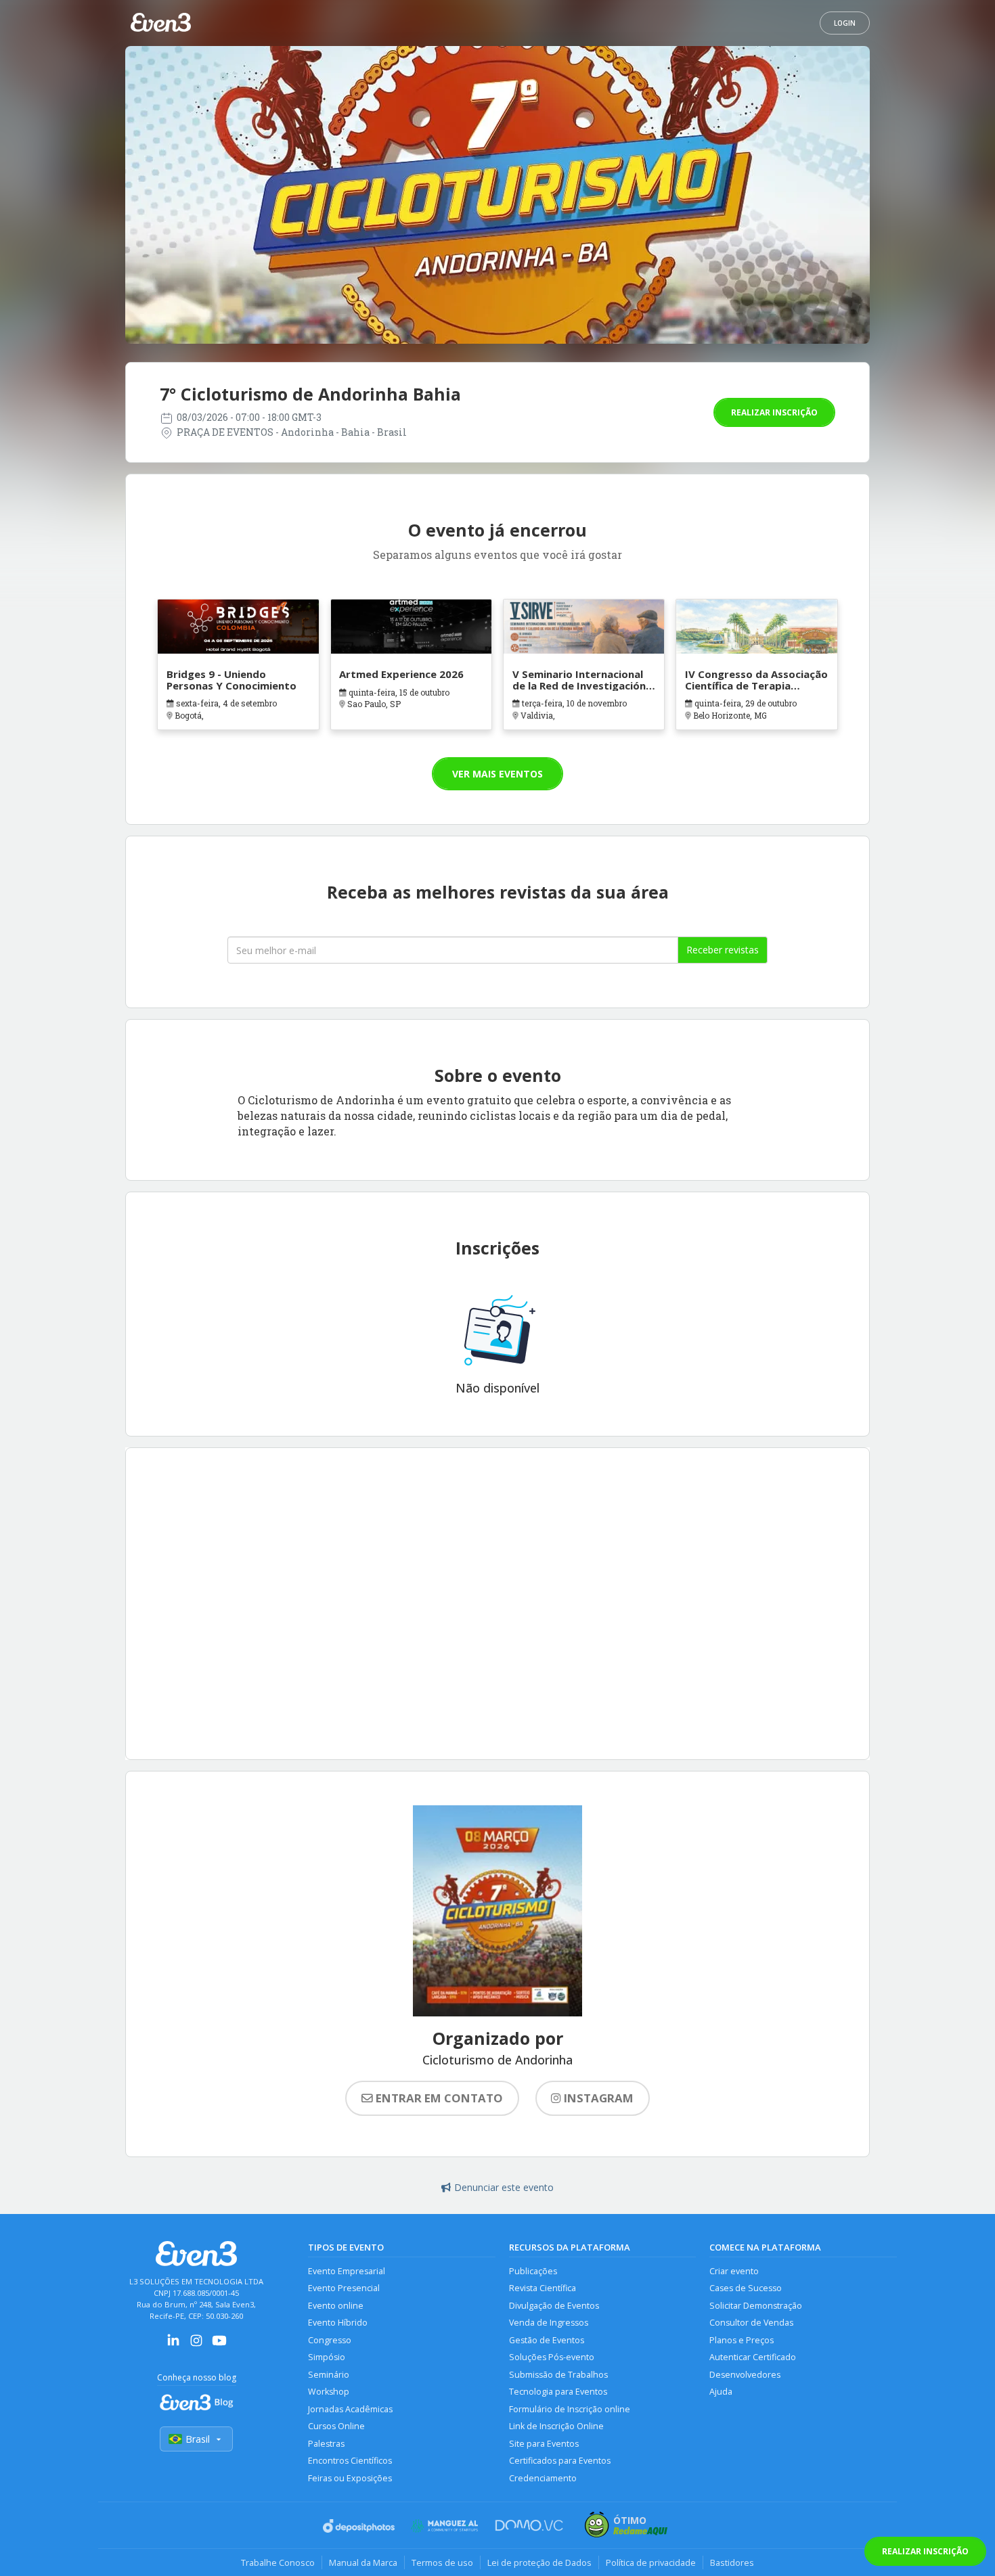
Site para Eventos (544, 2444)
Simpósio (327, 2357)
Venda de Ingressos (549, 2323)
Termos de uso (442, 2562)
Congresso (330, 2340)
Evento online (336, 2306)
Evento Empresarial (347, 2271)
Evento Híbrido (338, 2323)
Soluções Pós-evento (552, 2357)
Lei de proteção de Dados (539, 2562)
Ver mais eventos (497, 774)
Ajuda (721, 2392)
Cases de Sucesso (746, 2288)
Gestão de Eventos (547, 2340)
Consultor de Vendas (751, 2323)
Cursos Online (336, 2426)
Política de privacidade (651, 2562)
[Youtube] (219, 2345)
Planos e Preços (742, 2340)
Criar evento (734, 2271)
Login (845, 23)
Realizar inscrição (774, 412)
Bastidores (732, 2562)
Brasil (198, 2439)
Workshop (329, 2392)
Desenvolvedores (745, 2375)
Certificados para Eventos (560, 2461)
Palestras (326, 2444)
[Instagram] (196, 2345)
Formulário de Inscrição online (570, 2409)
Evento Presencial (344, 2288)
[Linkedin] (173, 2345)
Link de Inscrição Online (556, 2426)
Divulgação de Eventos (554, 2306)
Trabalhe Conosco (278, 2562)
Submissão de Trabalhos (558, 2375)
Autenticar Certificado (753, 2357)
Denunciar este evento (504, 2187)
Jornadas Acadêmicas (350, 2409)
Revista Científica (543, 2288)
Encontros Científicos (350, 2461)
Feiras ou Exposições (350, 2478)
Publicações (533, 2271)
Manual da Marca (363, 2562)
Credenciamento (543, 2478)
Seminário (329, 2375)
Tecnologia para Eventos (558, 2392)
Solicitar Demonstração (756, 2306)
